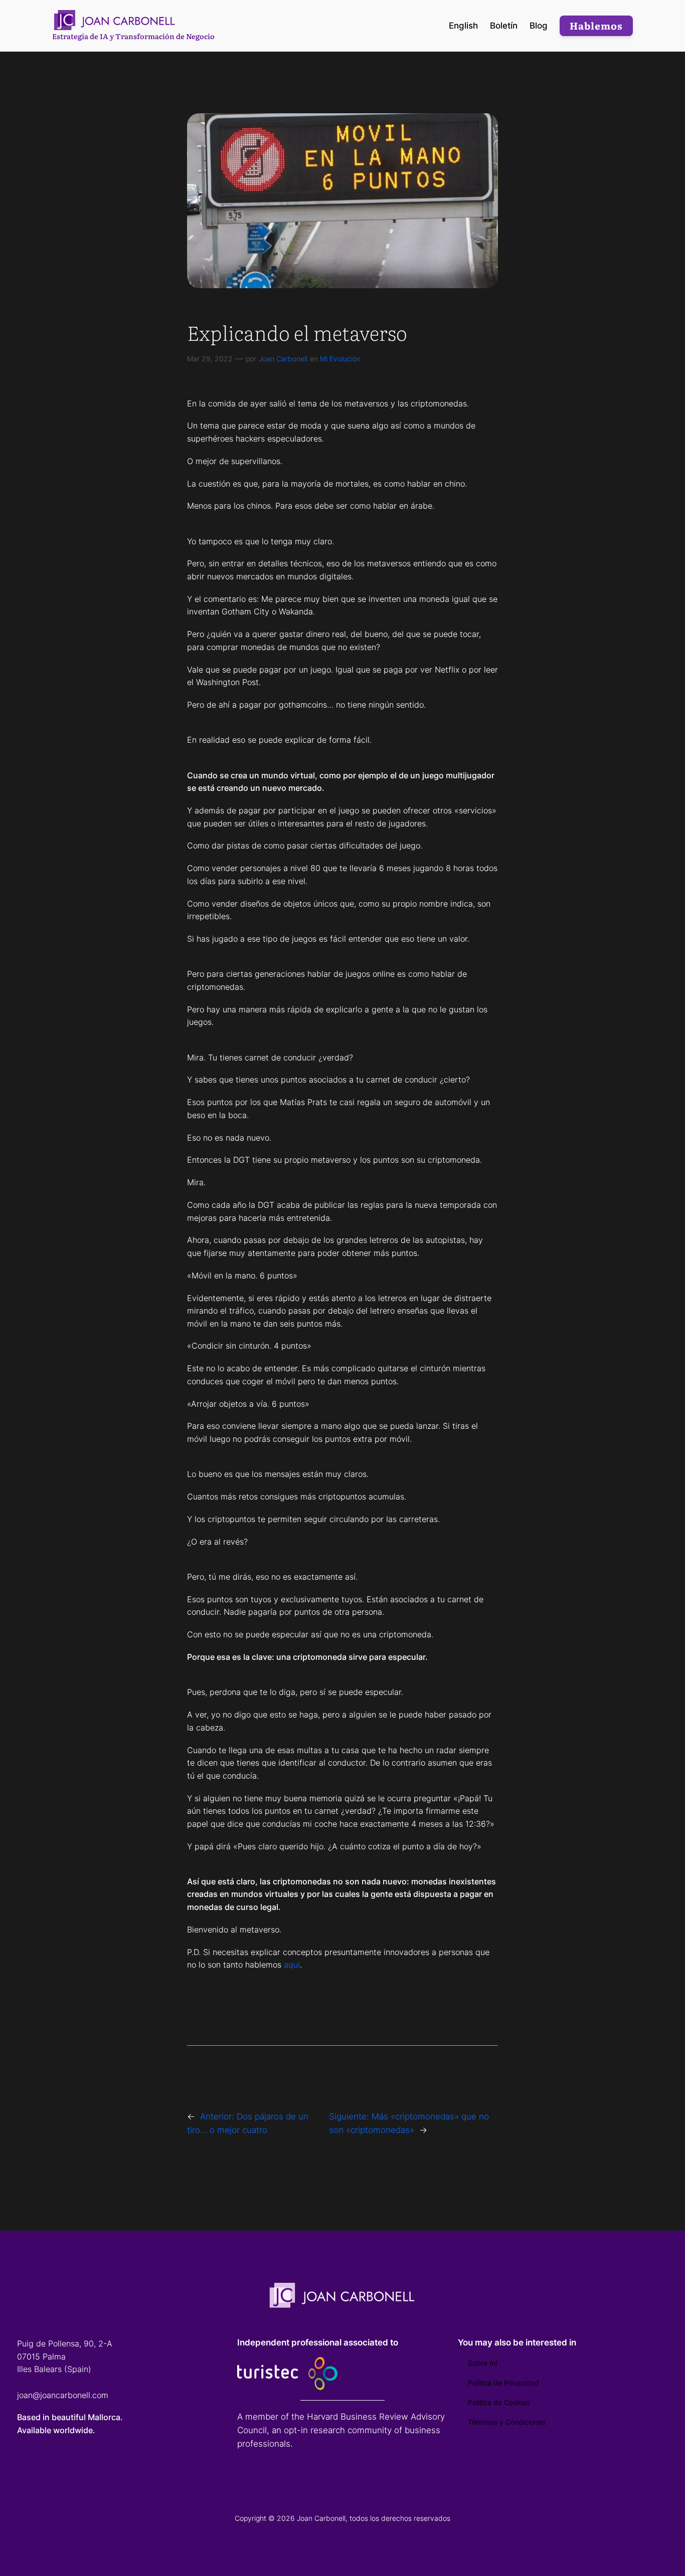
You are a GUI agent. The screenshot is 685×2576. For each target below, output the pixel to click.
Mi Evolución (340, 359)
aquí (292, 1965)
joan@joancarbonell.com (63, 2395)
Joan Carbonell (283, 359)
